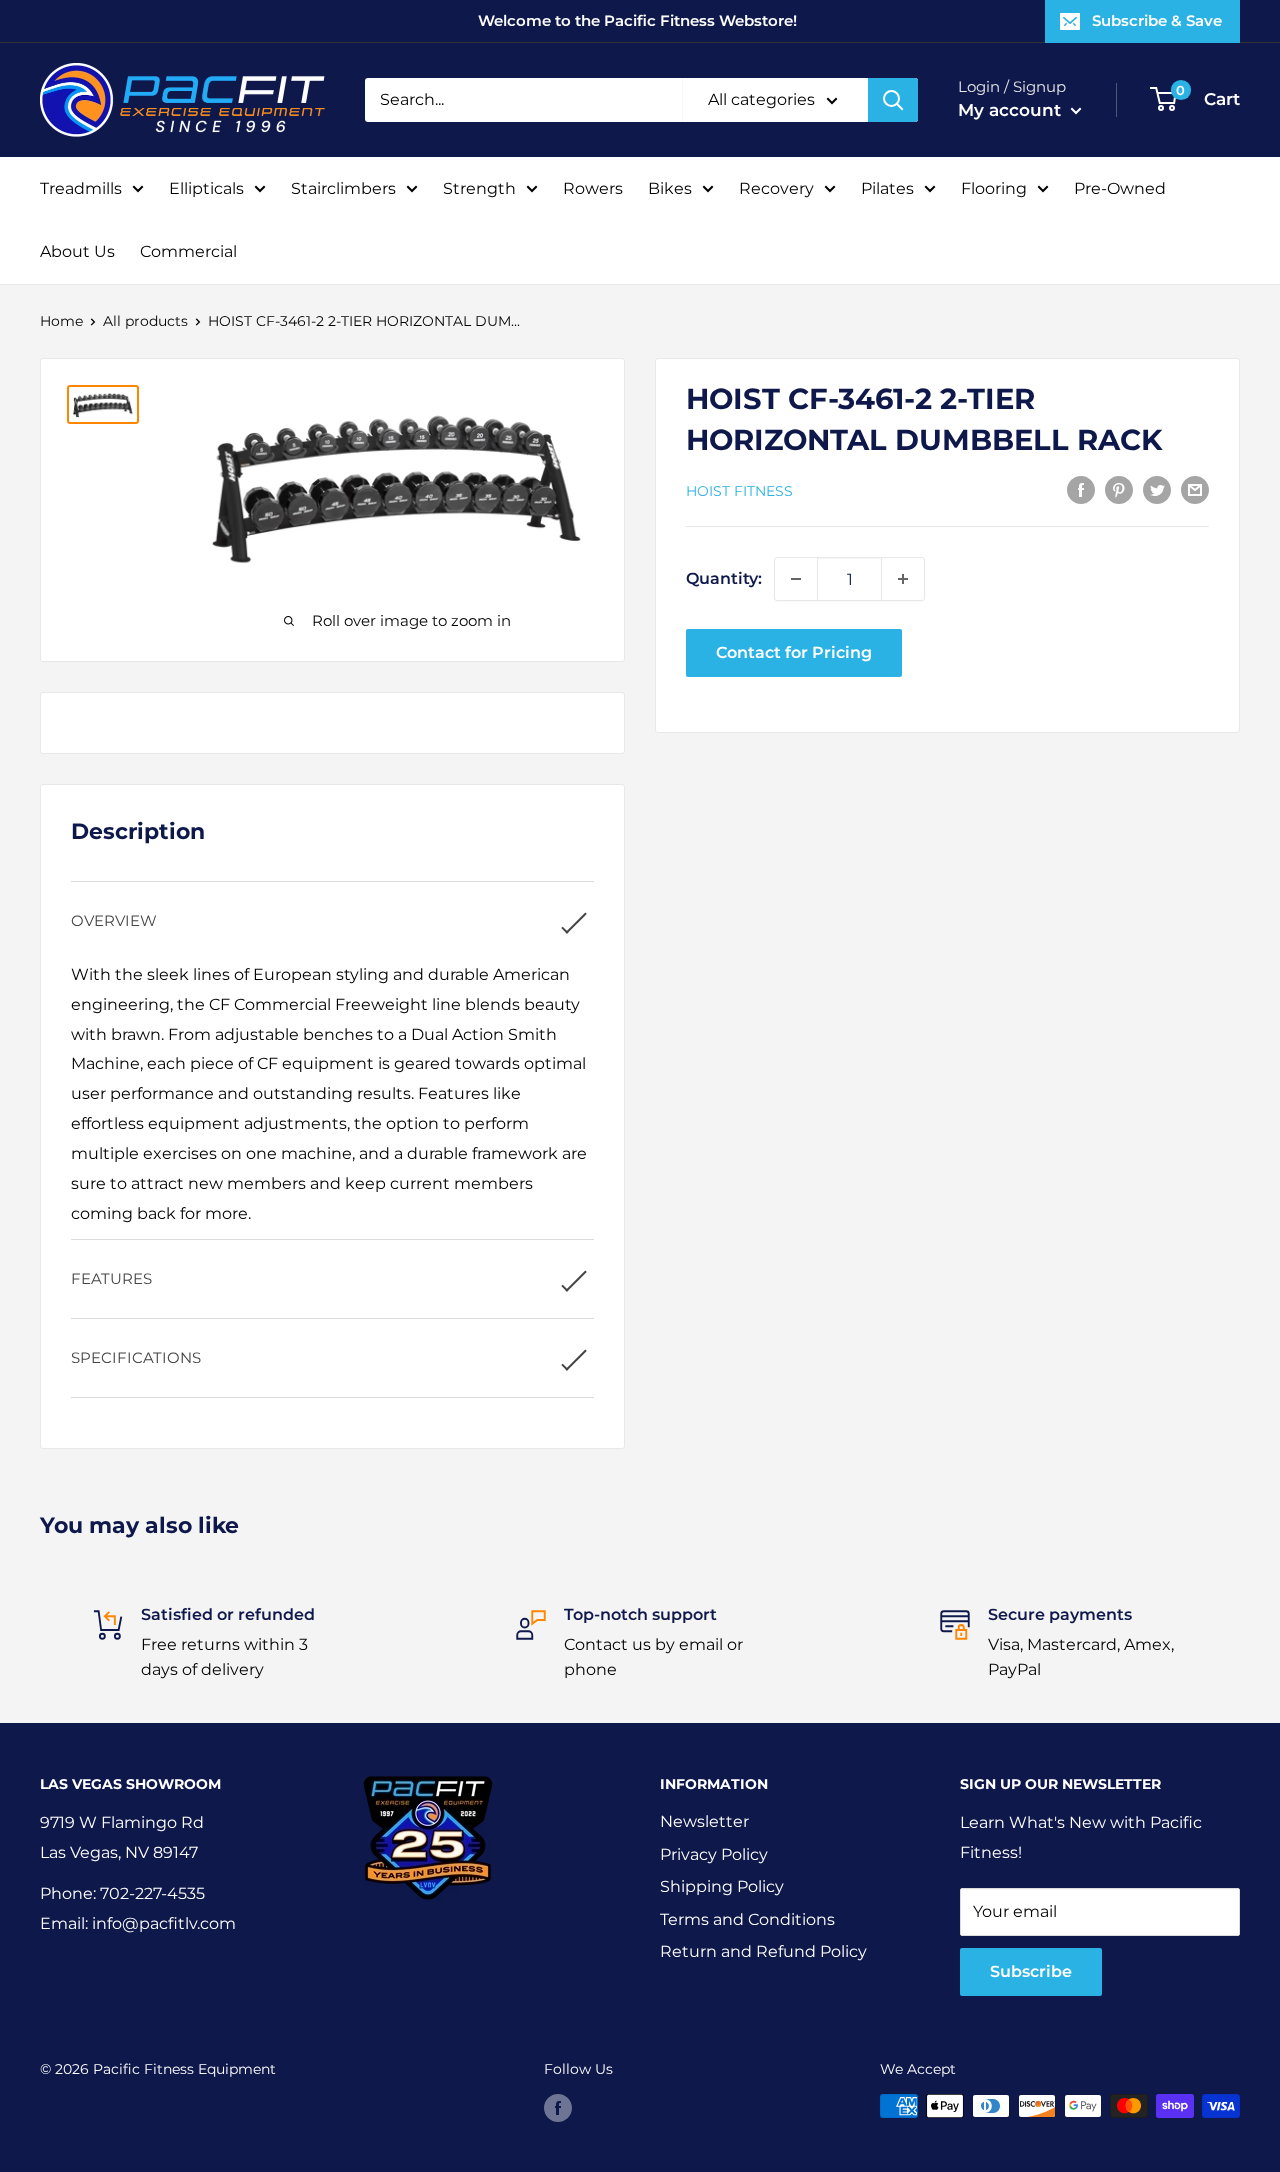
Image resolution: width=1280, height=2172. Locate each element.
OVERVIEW (114, 920)
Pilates (887, 188)
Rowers (593, 188)
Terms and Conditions (747, 1919)
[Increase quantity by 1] (903, 579)
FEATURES (111, 1278)
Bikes (670, 188)
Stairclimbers (343, 188)
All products (145, 321)
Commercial (188, 251)
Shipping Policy (722, 1886)
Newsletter (704, 1821)
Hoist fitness (739, 490)
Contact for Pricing (794, 652)
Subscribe (1031, 1971)
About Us (77, 251)
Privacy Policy (714, 1854)
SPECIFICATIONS (136, 1357)
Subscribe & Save (1157, 20)
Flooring (994, 188)
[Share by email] (1195, 489)
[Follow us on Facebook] (558, 2108)
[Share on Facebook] (1081, 489)
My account (1012, 110)
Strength (479, 188)
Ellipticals (206, 188)
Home (61, 321)
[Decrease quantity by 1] (796, 579)
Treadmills (81, 188)
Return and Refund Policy (763, 1951)
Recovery (776, 188)
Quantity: (724, 578)
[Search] (893, 100)
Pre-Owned (1120, 188)
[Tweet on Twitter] (1157, 489)
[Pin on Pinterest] (1119, 489)
